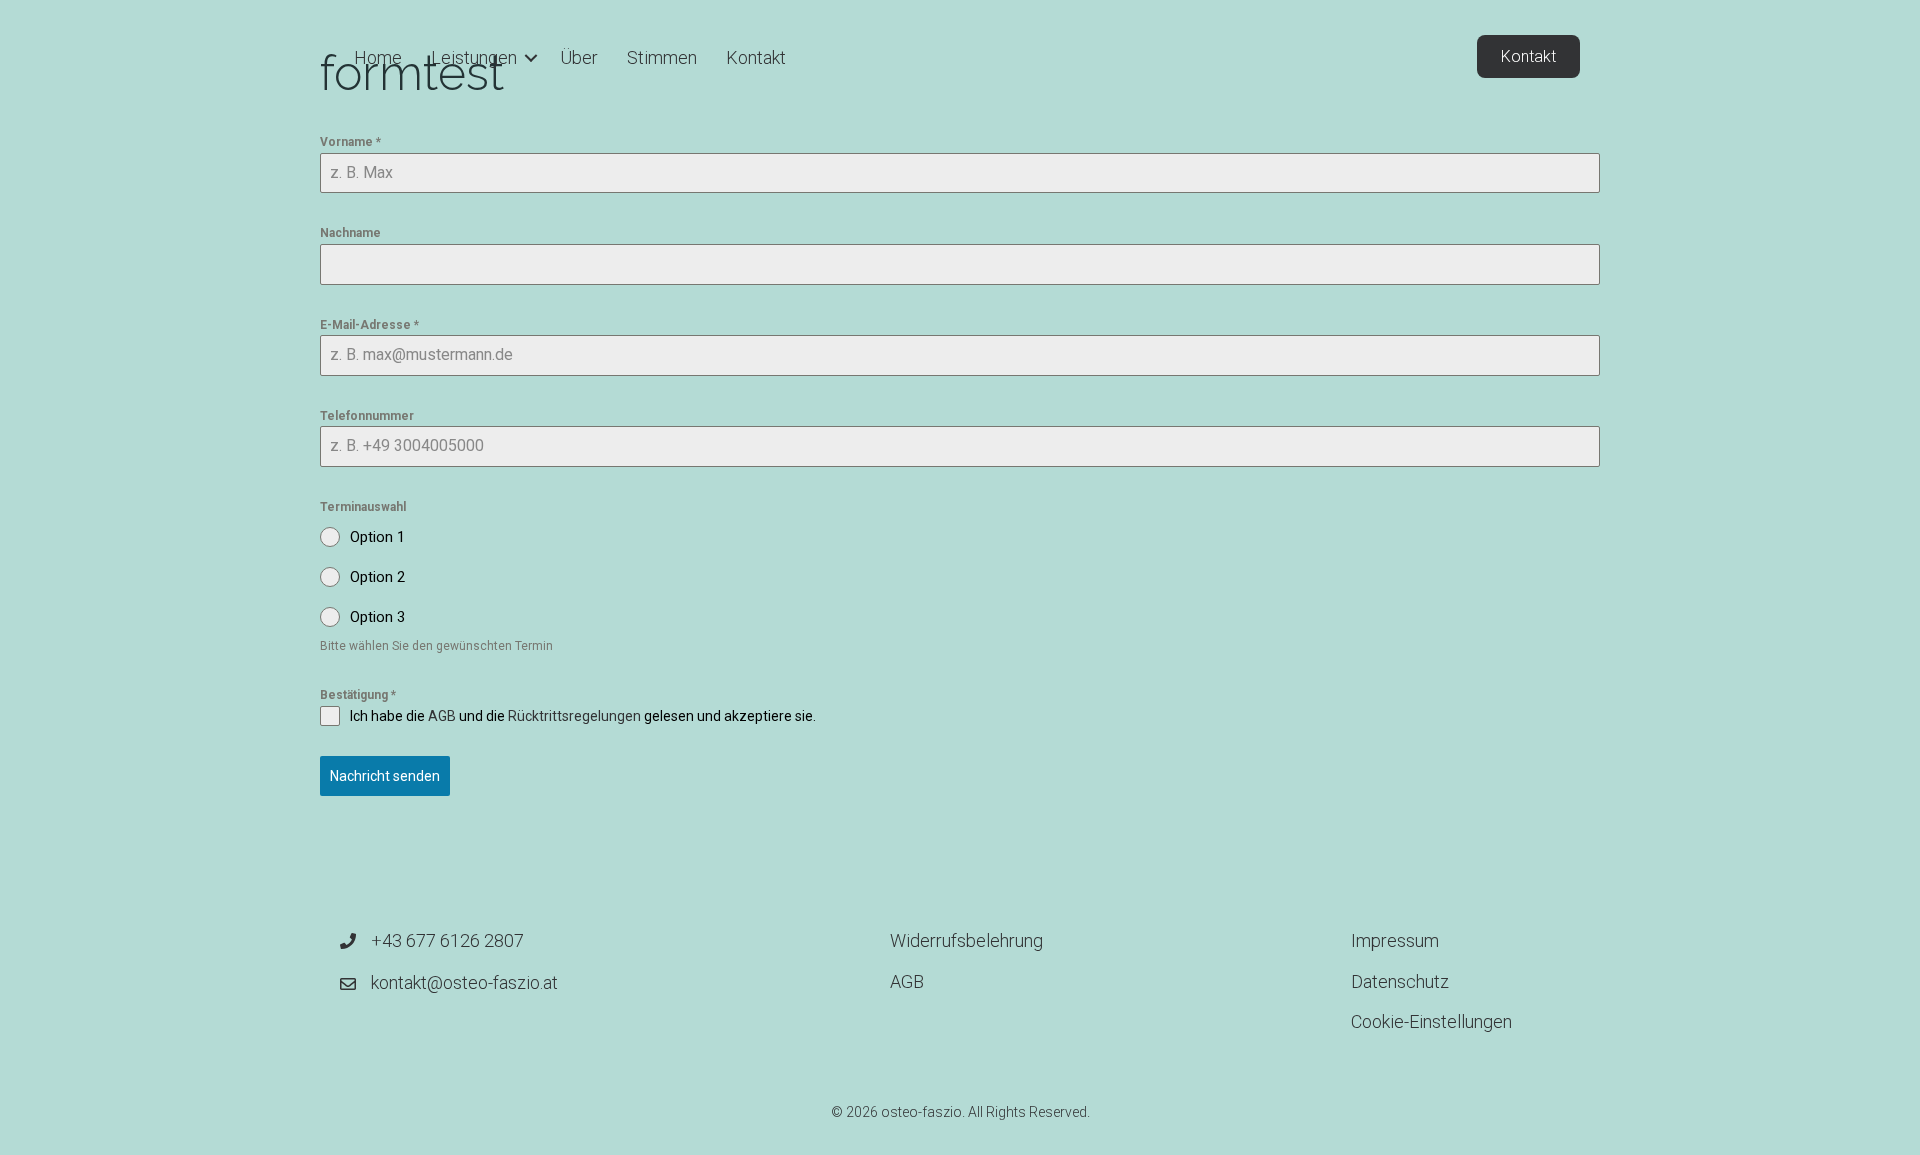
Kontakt (756, 57)
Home (378, 57)
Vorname (350, 142)
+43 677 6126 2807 (447, 940)
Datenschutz (1400, 981)
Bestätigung (358, 695)
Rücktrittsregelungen (574, 716)
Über (579, 57)
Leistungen (474, 57)
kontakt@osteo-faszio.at (464, 982)
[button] (531, 58)
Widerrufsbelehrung (966, 940)
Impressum (1395, 940)
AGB (442, 716)
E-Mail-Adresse (369, 325)
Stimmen (662, 57)
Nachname (350, 233)
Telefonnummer (367, 416)
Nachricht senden (385, 776)
